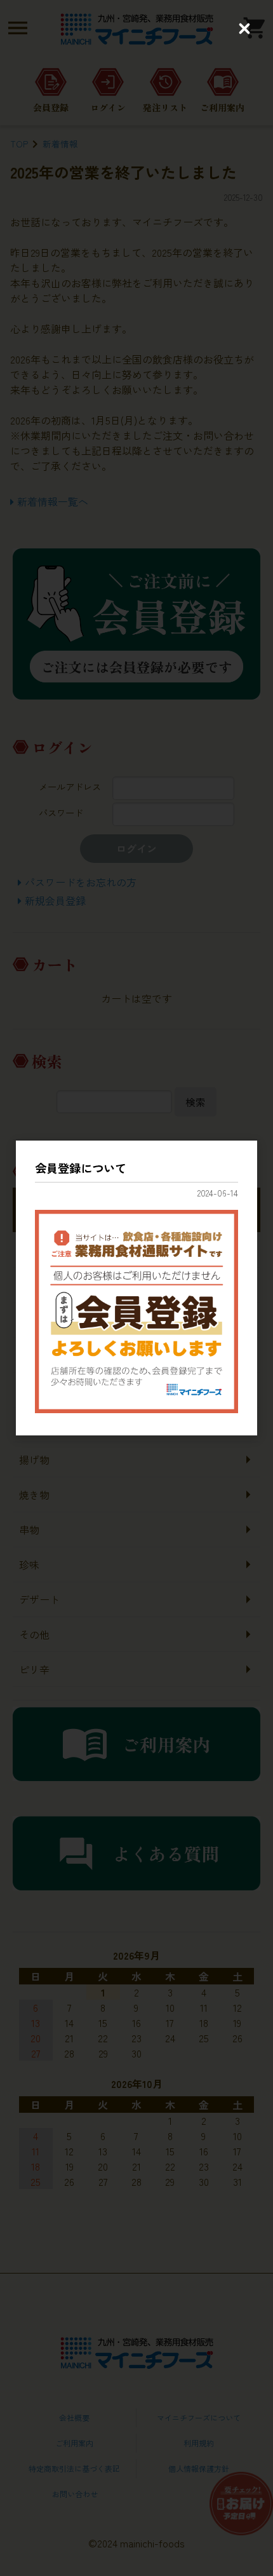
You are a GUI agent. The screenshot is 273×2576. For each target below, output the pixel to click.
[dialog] (136, 1288)
